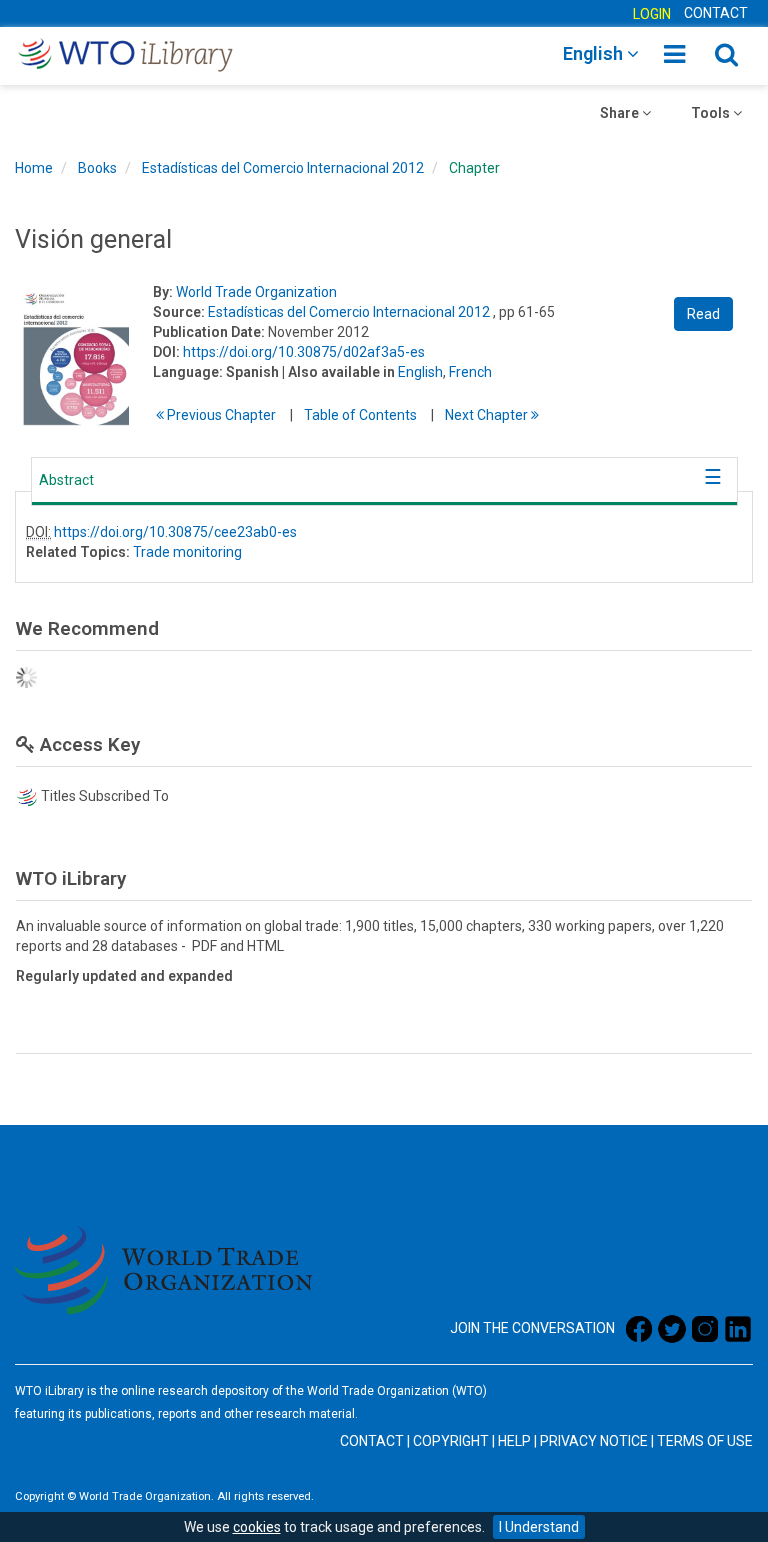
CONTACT (716, 13)
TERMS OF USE (705, 1441)
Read (703, 314)
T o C (360, 415)
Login (652, 14)
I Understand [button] (539, 1527)
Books (97, 168)
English (420, 372)
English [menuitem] (595, 53)
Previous (220, 415)
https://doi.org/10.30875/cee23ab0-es (175, 532)
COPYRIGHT (451, 1441)
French (470, 372)
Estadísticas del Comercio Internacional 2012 (283, 168)
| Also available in (338, 372)
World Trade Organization (256, 292)
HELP (514, 1441)
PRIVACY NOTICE (594, 1441)
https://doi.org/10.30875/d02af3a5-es (304, 352)
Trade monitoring (187, 552)
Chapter (474, 168)
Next (488, 415)
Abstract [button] (66, 480)
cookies (257, 1527)
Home (34, 168)
